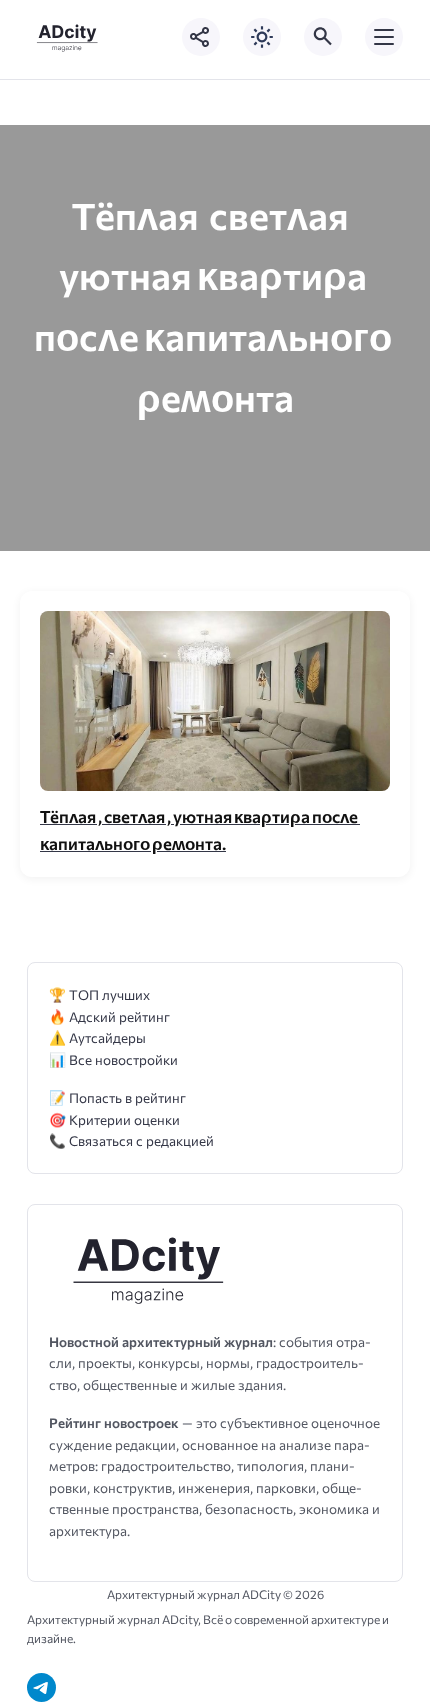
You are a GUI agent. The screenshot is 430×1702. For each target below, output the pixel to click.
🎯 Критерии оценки (114, 1119)
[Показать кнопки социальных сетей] (201, 37)
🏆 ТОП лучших (99, 994)
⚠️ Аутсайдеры (97, 1037)
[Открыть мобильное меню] (384, 37)
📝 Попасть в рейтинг (117, 1097)
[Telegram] (41, 1687)
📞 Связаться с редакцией (131, 1140)
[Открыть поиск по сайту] (323, 37)
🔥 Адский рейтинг (109, 1016)
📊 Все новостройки (113, 1059)
